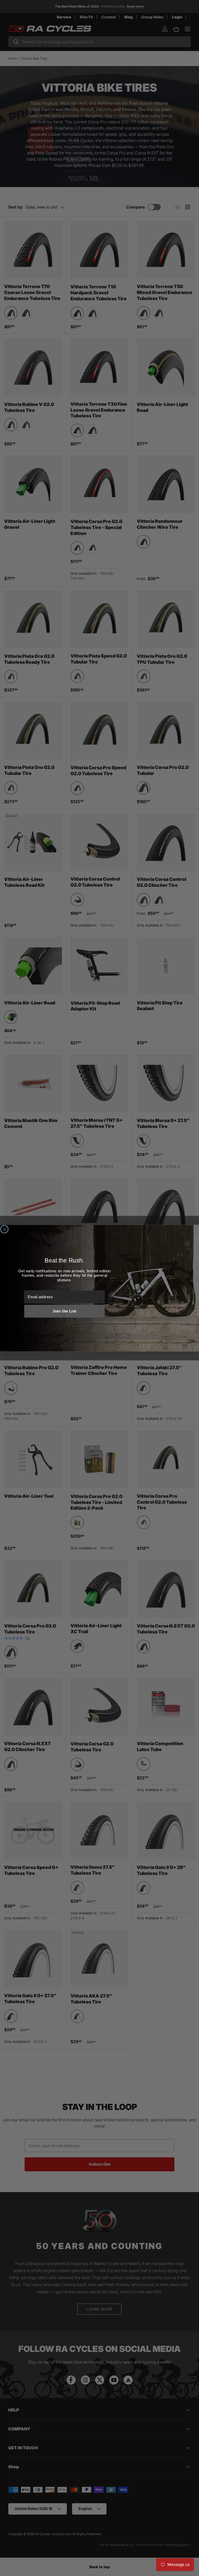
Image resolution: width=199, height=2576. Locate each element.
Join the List (64, 1311)
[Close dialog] (4, 1229)
